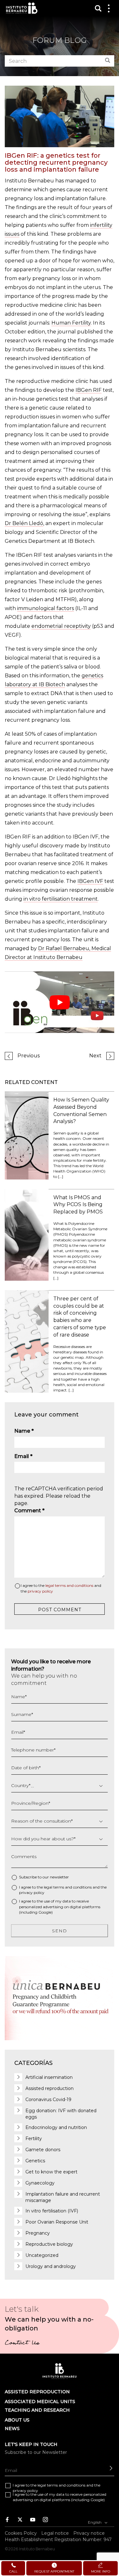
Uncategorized (42, 2255)
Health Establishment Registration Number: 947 (58, 2539)
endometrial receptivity (61, 626)
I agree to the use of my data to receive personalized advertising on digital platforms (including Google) (60, 1906)
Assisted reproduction (50, 2088)
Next (95, 1056)
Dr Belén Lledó (24, 523)
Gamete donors (43, 2150)
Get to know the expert (51, 2172)
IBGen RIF (89, 390)
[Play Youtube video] (60, 1002)
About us (17, 2420)
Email (23, 1456)
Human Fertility (71, 323)
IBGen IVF (90, 881)
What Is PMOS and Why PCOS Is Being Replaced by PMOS (78, 1205)
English (95, 2522)
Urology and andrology (51, 2266)
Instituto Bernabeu (22, 8)
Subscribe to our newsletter (44, 1877)
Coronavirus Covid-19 (48, 2100)
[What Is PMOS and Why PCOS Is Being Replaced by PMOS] (27, 1234)
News (12, 2428)
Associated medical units (40, 2402)
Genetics (35, 2161)
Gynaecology (40, 2183)
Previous (29, 1056)
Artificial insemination (49, 2077)
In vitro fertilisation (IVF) (52, 2211)
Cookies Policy (21, 2533)
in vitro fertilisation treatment (61, 899)
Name (24, 1431)
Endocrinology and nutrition (56, 2127)
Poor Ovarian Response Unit (57, 2222)
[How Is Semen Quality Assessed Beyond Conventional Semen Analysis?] (27, 1135)
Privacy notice (89, 2533)
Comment (29, 1511)
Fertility (34, 2139)
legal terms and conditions (69, 1585)
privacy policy (40, 1591)
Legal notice (55, 2533)
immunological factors (46, 608)
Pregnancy (38, 2233)
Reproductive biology (49, 2244)
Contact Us (22, 2343)
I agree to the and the (61, 1588)
